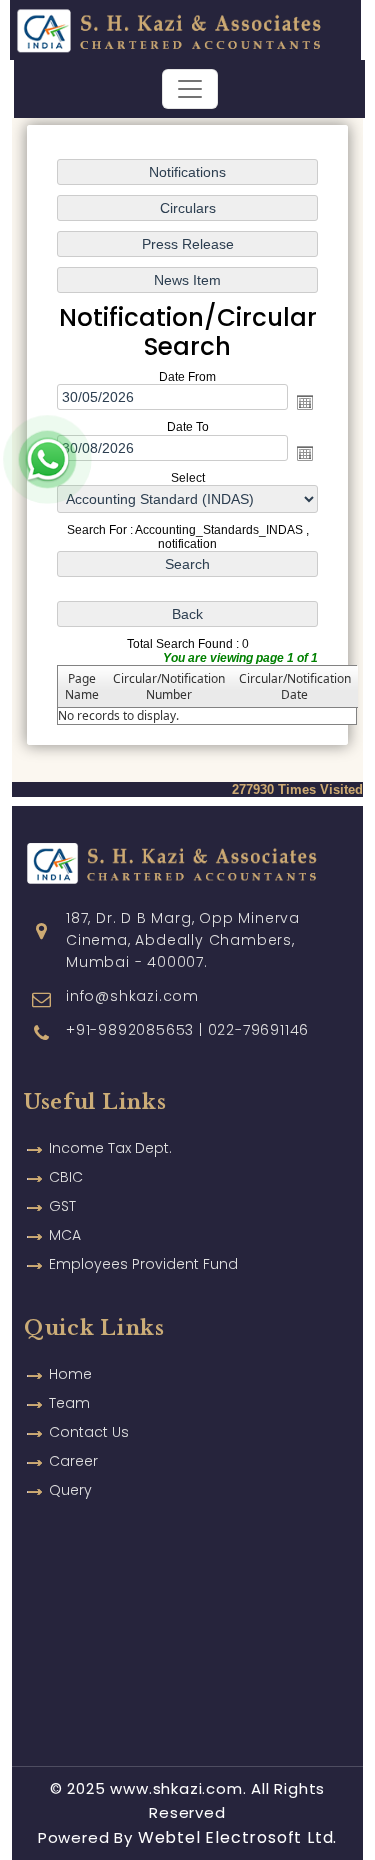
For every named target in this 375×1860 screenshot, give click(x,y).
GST (62, 1206)
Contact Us (89, 1432)
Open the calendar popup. (305, 403)
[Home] (185, 28)
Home (70, 1374)
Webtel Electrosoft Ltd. (237, 1837)
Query (70, 1490)
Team (69, 1403)
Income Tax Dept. (110, 1148)
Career (73, 1461)
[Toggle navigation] (190, 89)
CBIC (66, 1177)
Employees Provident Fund (143, 1264)
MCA (65, 1235)
